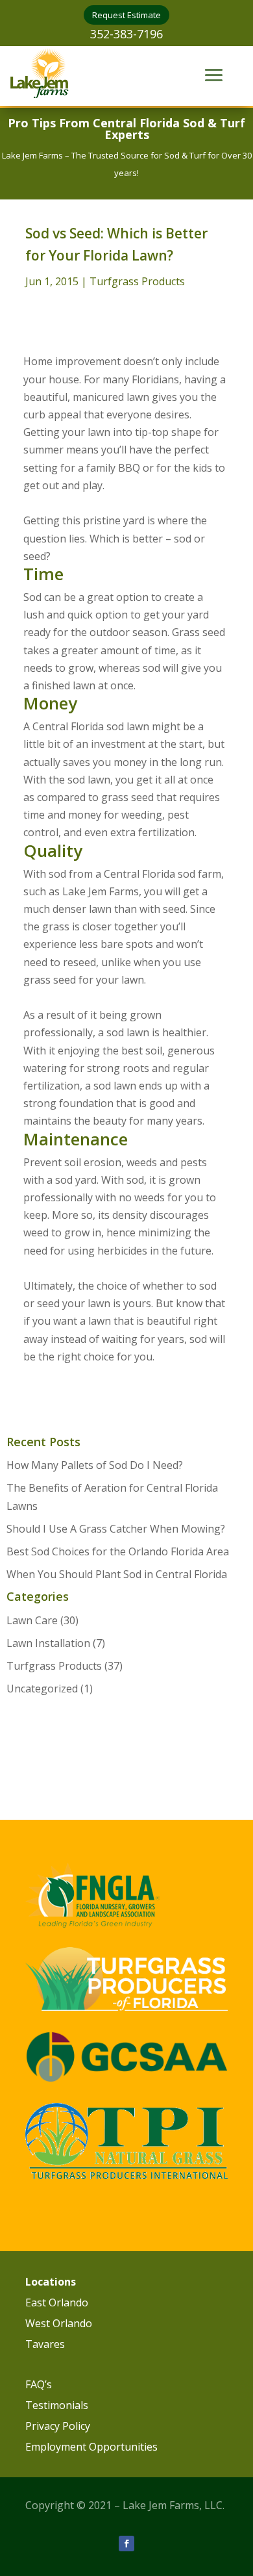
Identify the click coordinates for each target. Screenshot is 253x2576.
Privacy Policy (58, 2426)
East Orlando (57, 2302)
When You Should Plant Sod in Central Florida (117, 1574)
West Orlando (59, 2323)
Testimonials (57, 2405)
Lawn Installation (48, 1643)
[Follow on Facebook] (126, 2544)
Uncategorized (42, 1689)
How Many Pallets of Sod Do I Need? (95, 1465)
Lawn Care (32, 1620)
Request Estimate (126, 15)
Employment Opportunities (91, 2447)
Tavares (45, 2344)
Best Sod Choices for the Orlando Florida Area (118, 1551)
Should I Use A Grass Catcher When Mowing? (116, 1529)
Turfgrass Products (137, 281)
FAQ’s (39, 2384)
